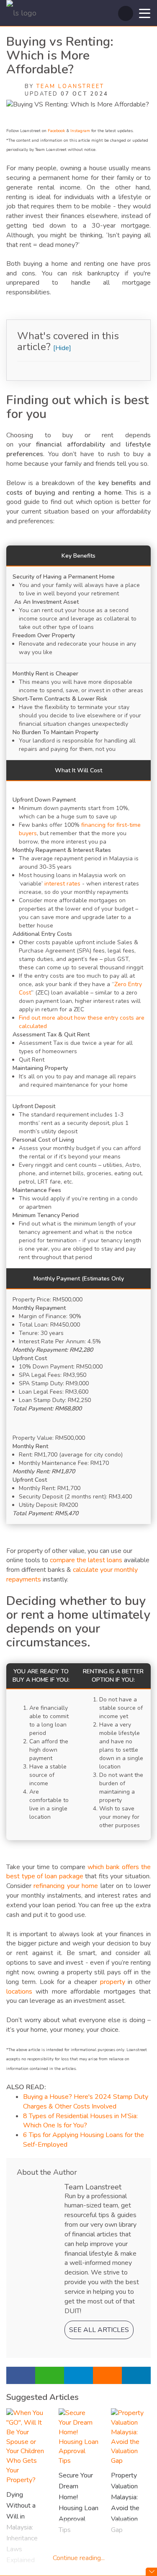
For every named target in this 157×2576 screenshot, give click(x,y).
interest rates (62, 884)
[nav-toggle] (145, 13)
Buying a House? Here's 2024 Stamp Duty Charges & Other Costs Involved (86, 2102)
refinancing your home (65, 1886)
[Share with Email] (107, 2375)
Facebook (56, 131)
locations (19, 1992)
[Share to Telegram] (78, 2375)
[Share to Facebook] (21, 2375)
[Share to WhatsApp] (50, 2375)
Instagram (80, 131)
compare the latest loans (87, 1560)
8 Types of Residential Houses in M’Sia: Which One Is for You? (80, 2121)
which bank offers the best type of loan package (78, 1872)
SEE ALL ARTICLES (99, 2330)
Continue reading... (79, 2558)
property (113, 1982)
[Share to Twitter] (136, 2375)
